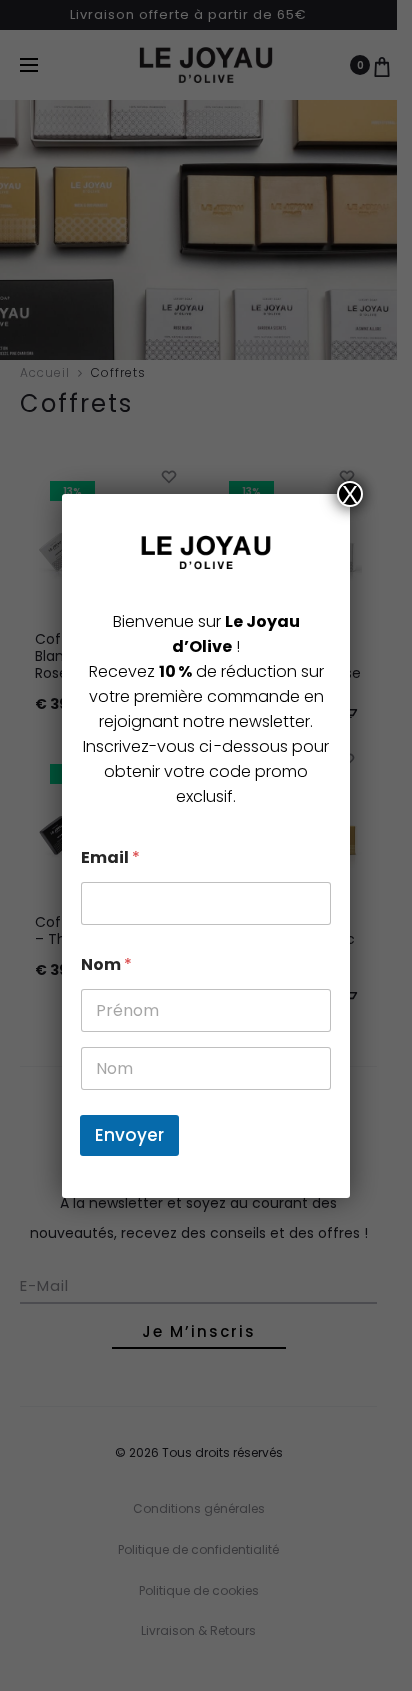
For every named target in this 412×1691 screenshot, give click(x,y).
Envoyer (129, 1135)
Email (110, 857)
